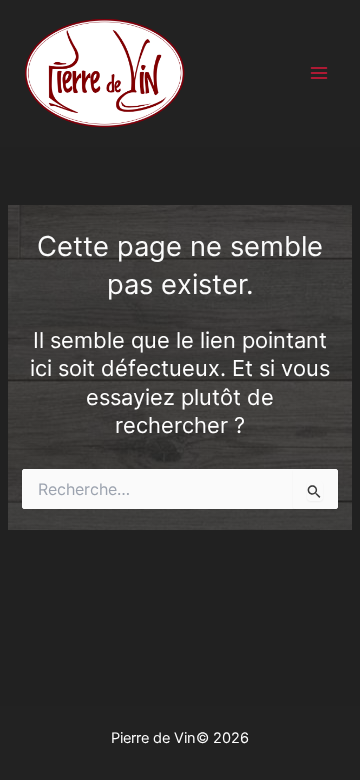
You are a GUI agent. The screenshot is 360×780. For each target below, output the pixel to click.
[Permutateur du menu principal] (319, 74)
